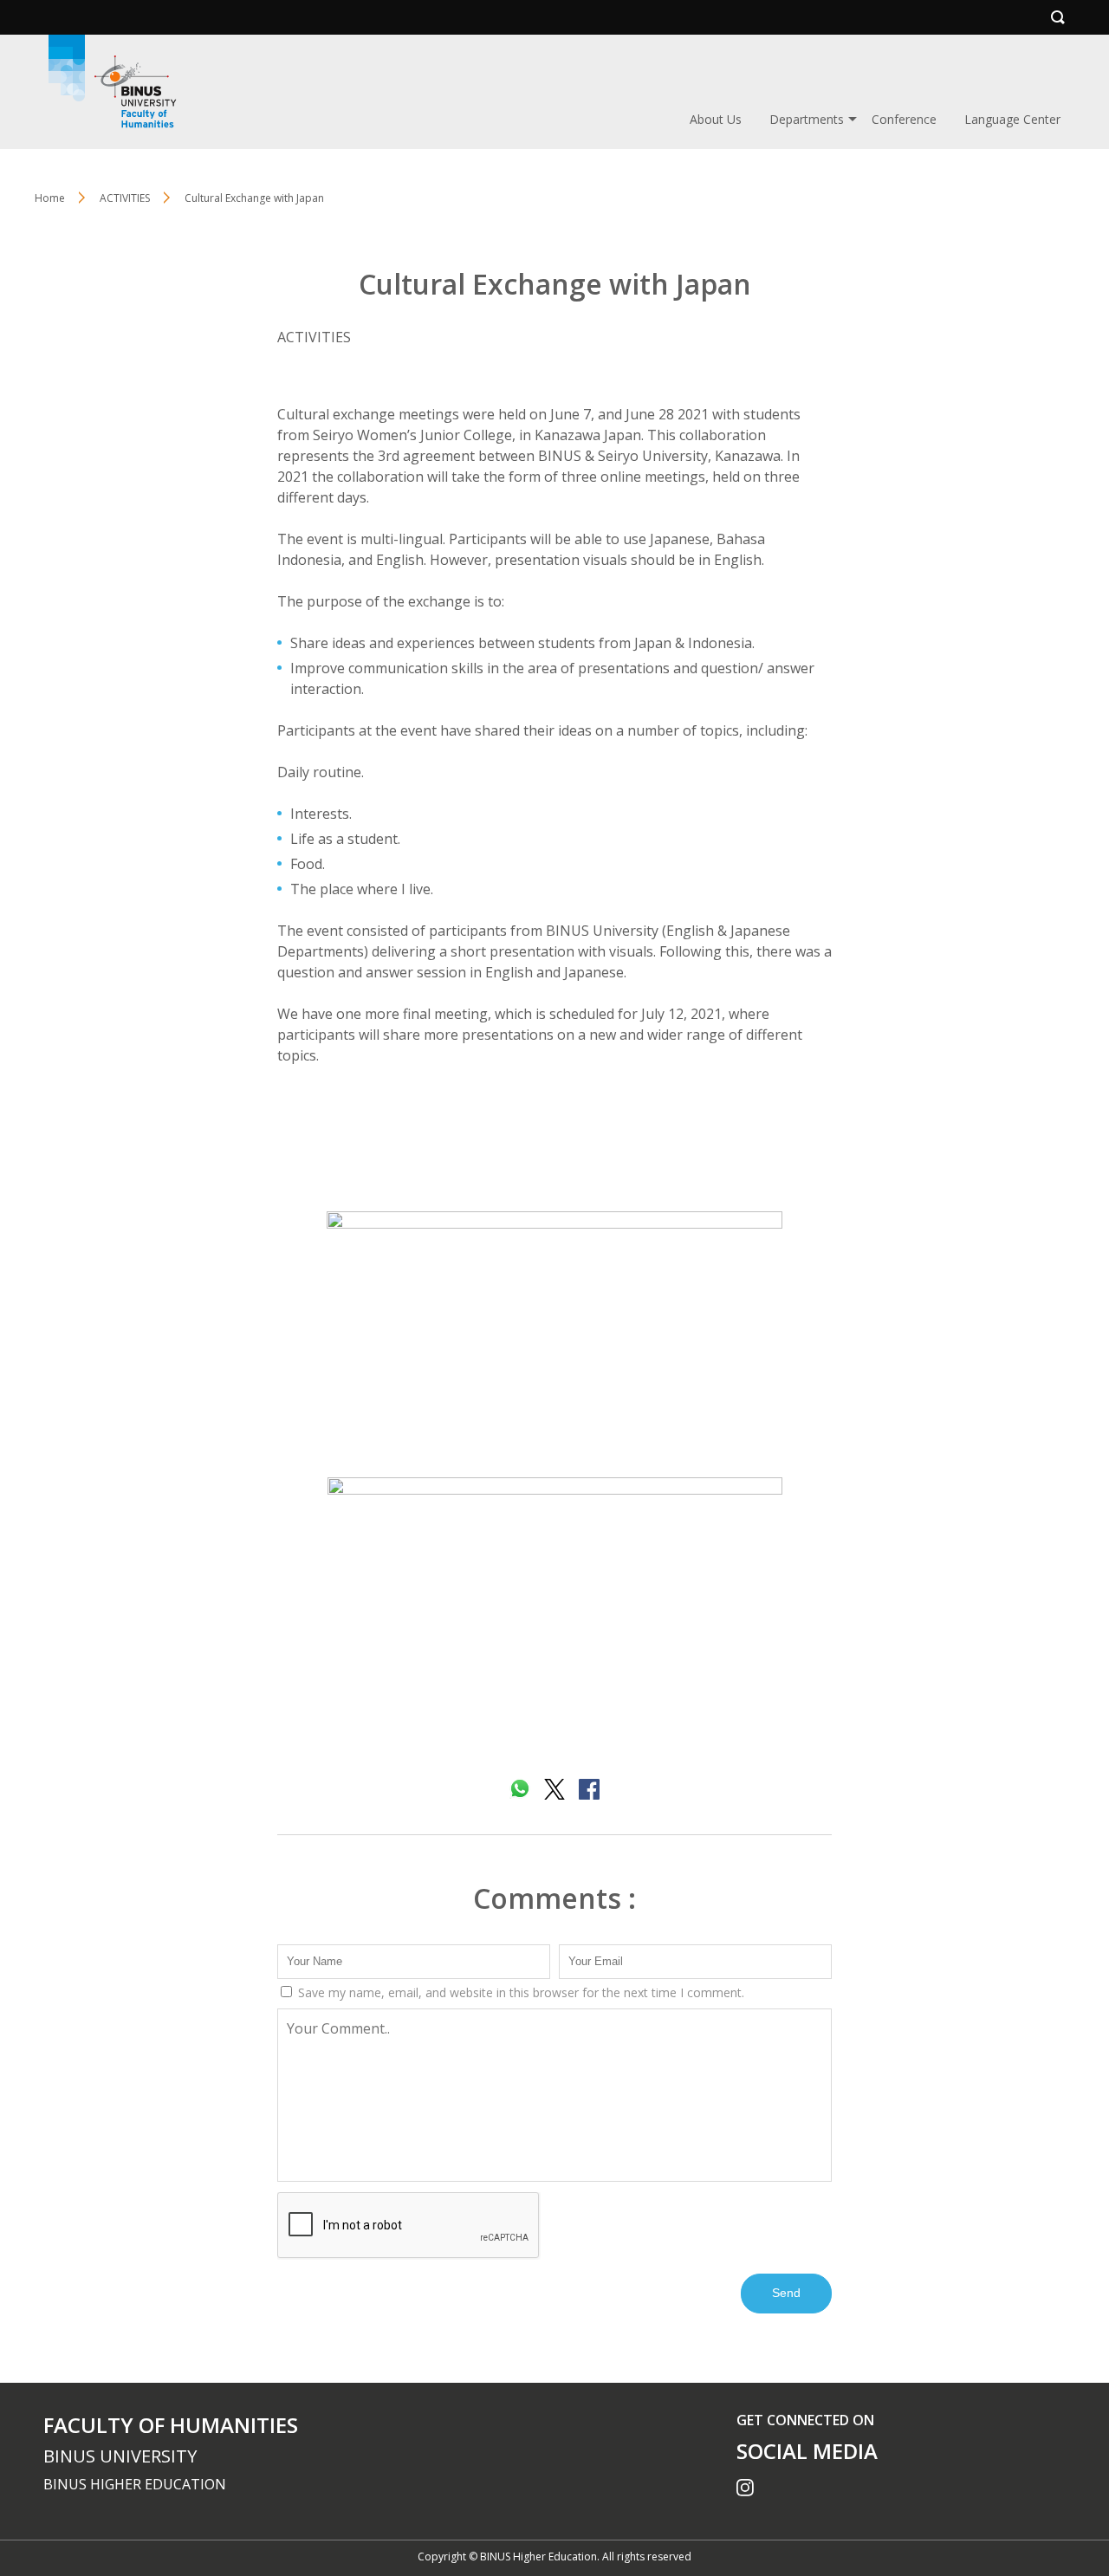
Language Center (1012, 119)
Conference (904, 119)
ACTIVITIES (314, 337)
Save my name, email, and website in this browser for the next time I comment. (519, 1992)
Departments (807, 119)
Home (50, 198)
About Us (716, 119)
